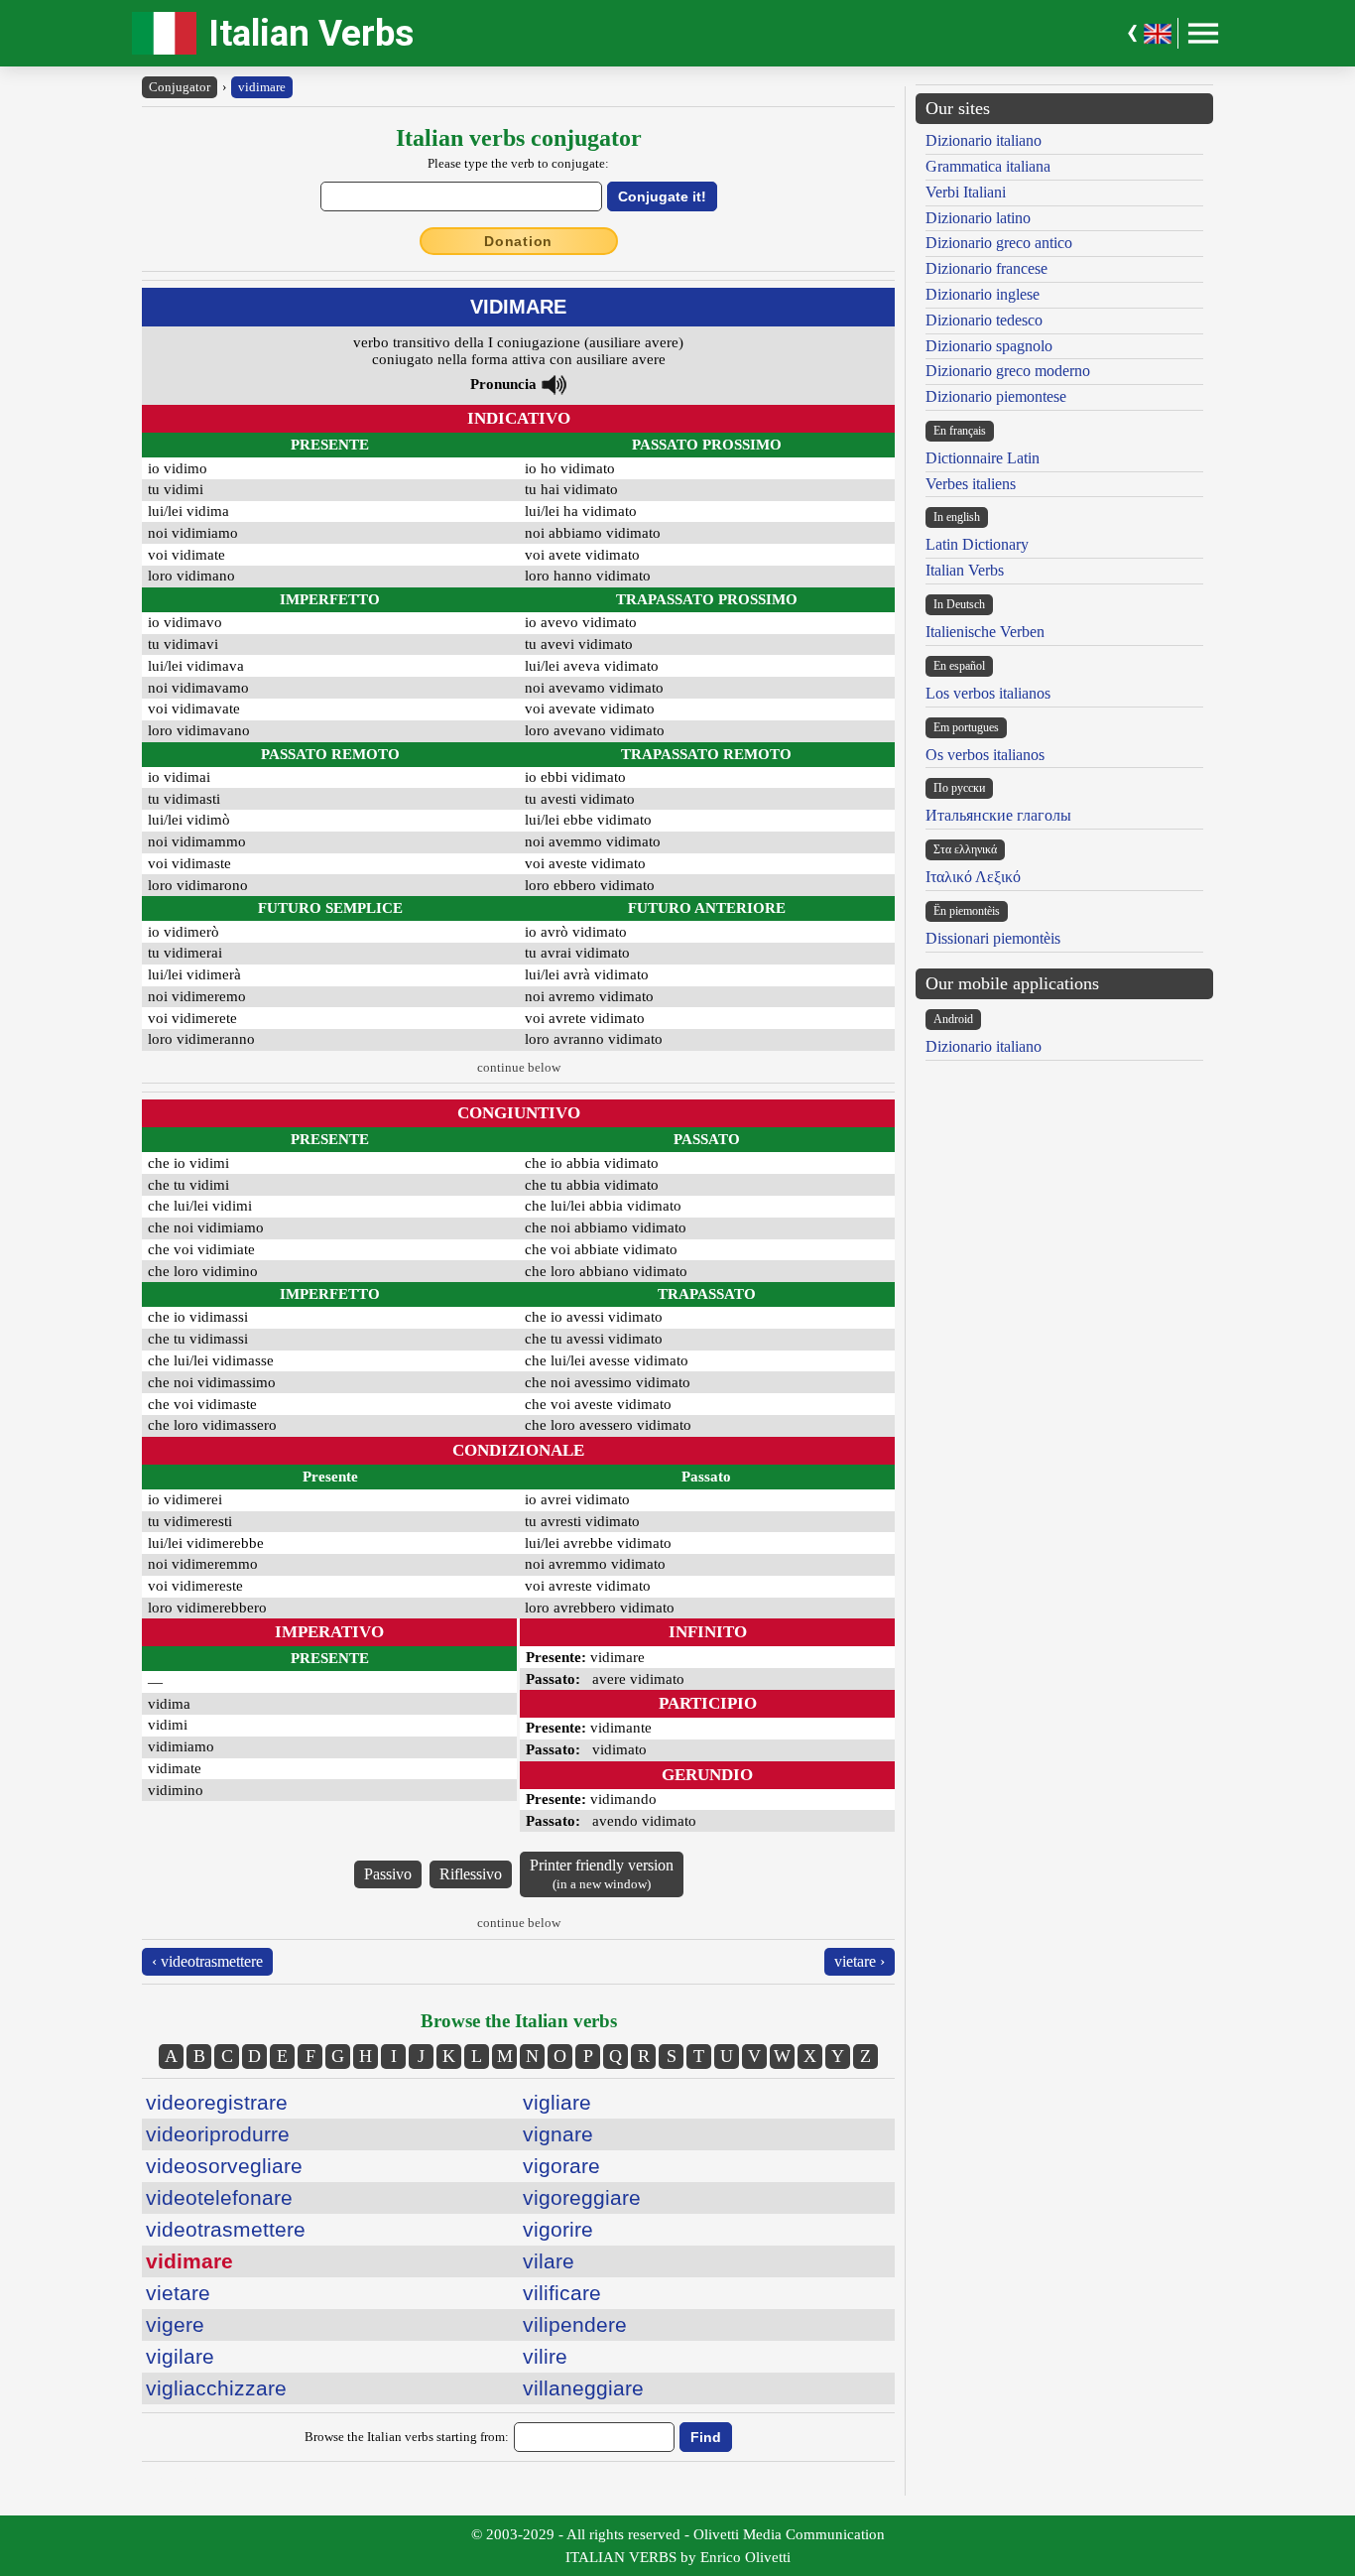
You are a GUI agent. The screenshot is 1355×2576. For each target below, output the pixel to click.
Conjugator (180, 87)
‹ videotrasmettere (207, 1961)
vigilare (180, 2356)
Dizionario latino (978, 218)
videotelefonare (219, 2197)
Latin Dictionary (977, 544)
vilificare (562, 2293)
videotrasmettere (226, 2229)
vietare (178, 2293)
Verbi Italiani (966, 192)
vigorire (558, 2229)
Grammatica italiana (988, 166)
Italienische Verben (985, 632)
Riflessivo (471, 1874)
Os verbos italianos (985, 755)
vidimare (262, 87)
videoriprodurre (218, 2134)
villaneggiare (583, 2388)
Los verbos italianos (988, 693)
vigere (175, 2324)
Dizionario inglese (983, 294)
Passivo (388, 1874)
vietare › (860, 1961)
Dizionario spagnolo (989, 346)
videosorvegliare (224, 2166)
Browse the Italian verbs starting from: (407, 2437)
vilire (545, 2356)
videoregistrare (217, 2102)
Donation (518, 241)
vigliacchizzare (216, 2388)
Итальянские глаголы (998, 815)
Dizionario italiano (984, 140)
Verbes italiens (971, 484)
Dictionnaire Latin (983, 458)
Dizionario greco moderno (1008, 371)
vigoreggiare (582, 2197)
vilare (549, 2261)
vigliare (557, 2102)
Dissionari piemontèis (993, 938)
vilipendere (575, 2324)
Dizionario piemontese (996, 396)
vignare (558, 2134)
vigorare (561, 2166)
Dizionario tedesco (984, 320)
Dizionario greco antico (999, 243)
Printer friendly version (602, 1874)
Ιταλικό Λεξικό (973, 877)
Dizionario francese (986, 268)
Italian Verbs (311, 33)
